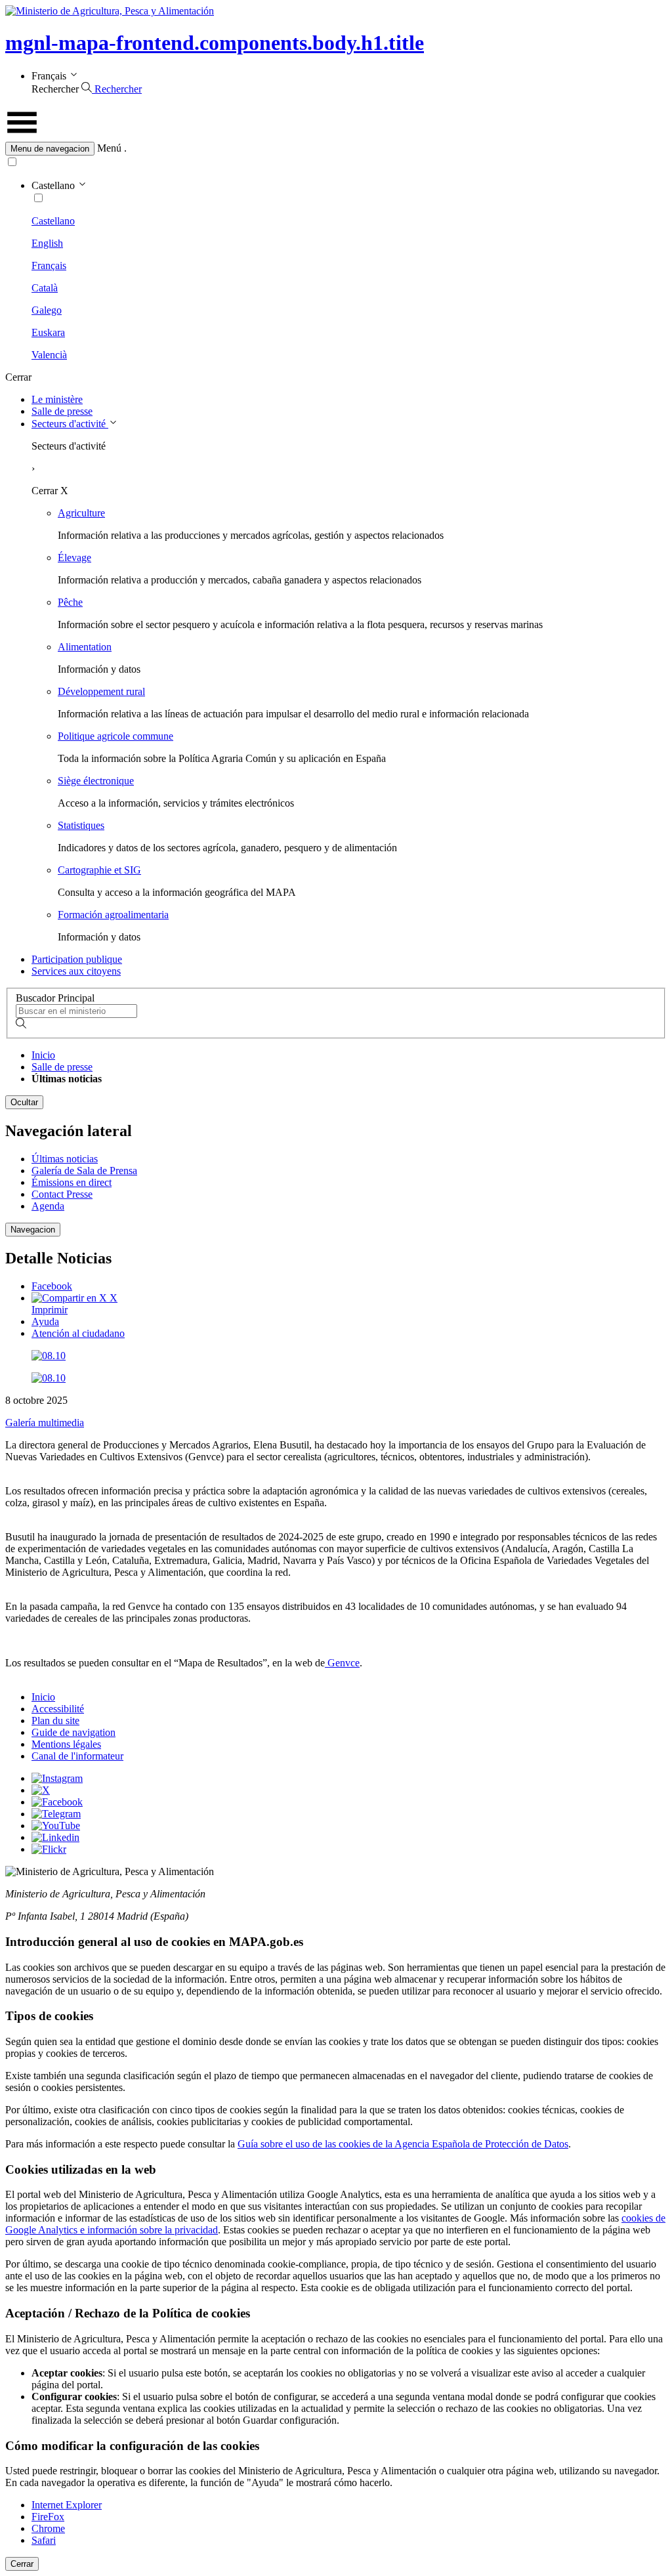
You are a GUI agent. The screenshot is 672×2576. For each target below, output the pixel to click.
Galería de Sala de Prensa (84, 1171)
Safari (44, 2540)
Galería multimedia (45, 1423)
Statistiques (81, 825)
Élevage (74, 558)
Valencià (49, 355)
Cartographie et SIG (99, 870)
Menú (109, 148)
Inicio (43, 1055)
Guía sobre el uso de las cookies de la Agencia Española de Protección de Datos (403, 2144)
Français (49, 265)
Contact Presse (62, 1194)
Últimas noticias (65, 1159)
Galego (47, 310)
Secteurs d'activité (70, 424)
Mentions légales (66, 1744)
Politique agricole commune (115, 736)
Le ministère (57, 399)
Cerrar (22, 2564)
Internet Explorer (67, 2505)
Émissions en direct (72, 1182)
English (47, 243)
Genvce (342, 1663)
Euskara (48, 332)
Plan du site (55, 1721)
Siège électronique (96, 781)
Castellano (53, 221)
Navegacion (33, 1230)
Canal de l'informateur (77, 1756)
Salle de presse (62, 411)
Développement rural (101, 691)
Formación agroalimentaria (113, 915)
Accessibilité (58, 1709)
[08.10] (49, 1356)
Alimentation (85, 647)
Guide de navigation (73, 1732)
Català (45, 288)
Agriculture (81, 513)
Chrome (48, 2528)
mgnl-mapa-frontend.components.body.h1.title (215, 43)
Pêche (70, 602)
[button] (336, 149)
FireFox (48, 2517)
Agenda (48, 1206)
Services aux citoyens (76, 971)
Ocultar (24, 1102)
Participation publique (77, 959)
